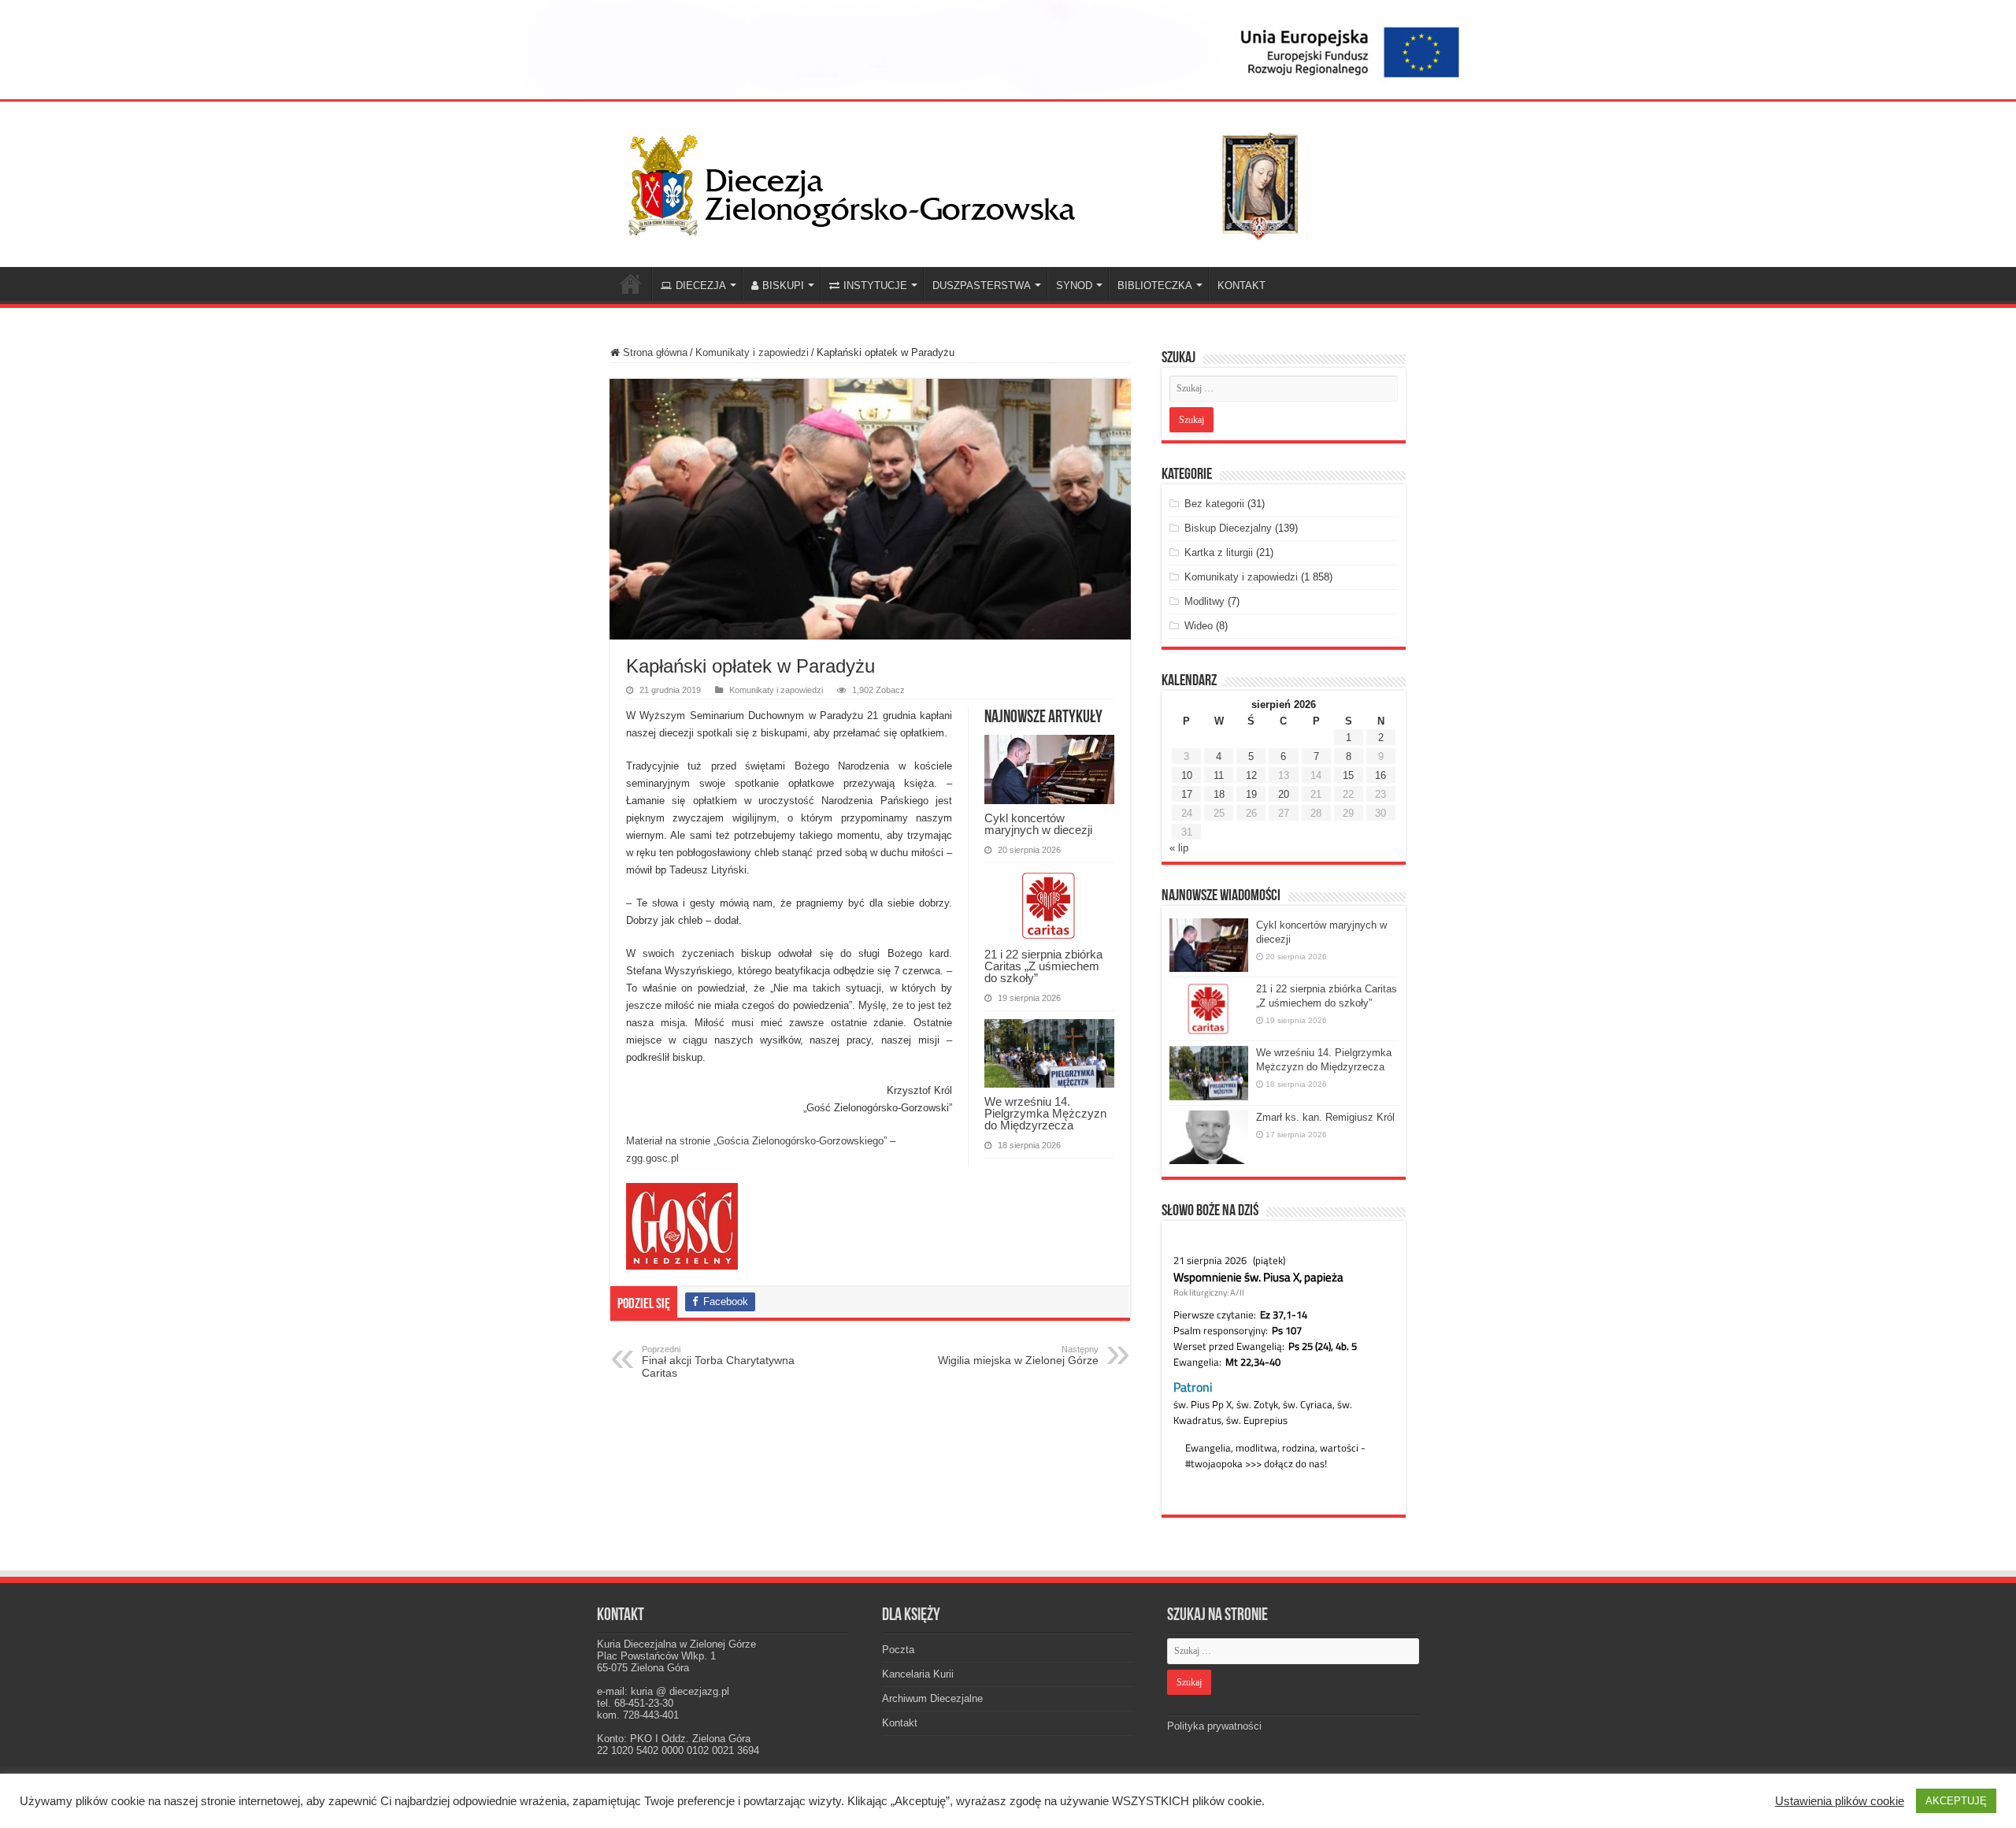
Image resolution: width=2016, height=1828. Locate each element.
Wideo (1199, 626)
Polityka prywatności (1214, 1726)
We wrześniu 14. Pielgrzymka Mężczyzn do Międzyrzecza (1045, 1113)
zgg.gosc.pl (652, 1158)
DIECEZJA (701, 286)
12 (1251, 775)
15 (1348, 775)
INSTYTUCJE (875, 286)
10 (1187, 775)
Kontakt (900, 1723)
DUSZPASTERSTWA (982, 286)
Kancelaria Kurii (918, 1674)
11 (1219, 775)
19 (1251, 794)
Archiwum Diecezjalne (932, 1698)
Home (631, 284)
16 (1380, 775)
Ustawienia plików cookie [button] (1840, 1801)
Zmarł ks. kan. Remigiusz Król (1325, 1117)
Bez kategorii (1214, 504)
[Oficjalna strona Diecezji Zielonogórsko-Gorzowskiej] (976, 181)
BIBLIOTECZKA (1155, 286)
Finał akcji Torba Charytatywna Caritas (718, 1362)
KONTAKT (1241, 286)
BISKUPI (783, 286)
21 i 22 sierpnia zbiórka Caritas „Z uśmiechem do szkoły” (1043, 966)
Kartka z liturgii (1219, 552)
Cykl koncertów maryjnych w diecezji (1038, 824)
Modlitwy (1204, 601)
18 (1219, 794)
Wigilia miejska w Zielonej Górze (1018, 1355)
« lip (1179, 848)
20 (1284, 794)
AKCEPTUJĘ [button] (1956, 1801)
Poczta (898, 1650)
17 (1187, 794)
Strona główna (654, 352)
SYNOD (1074, 286)
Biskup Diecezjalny (1228, 528)
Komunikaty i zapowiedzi (752, 352)
